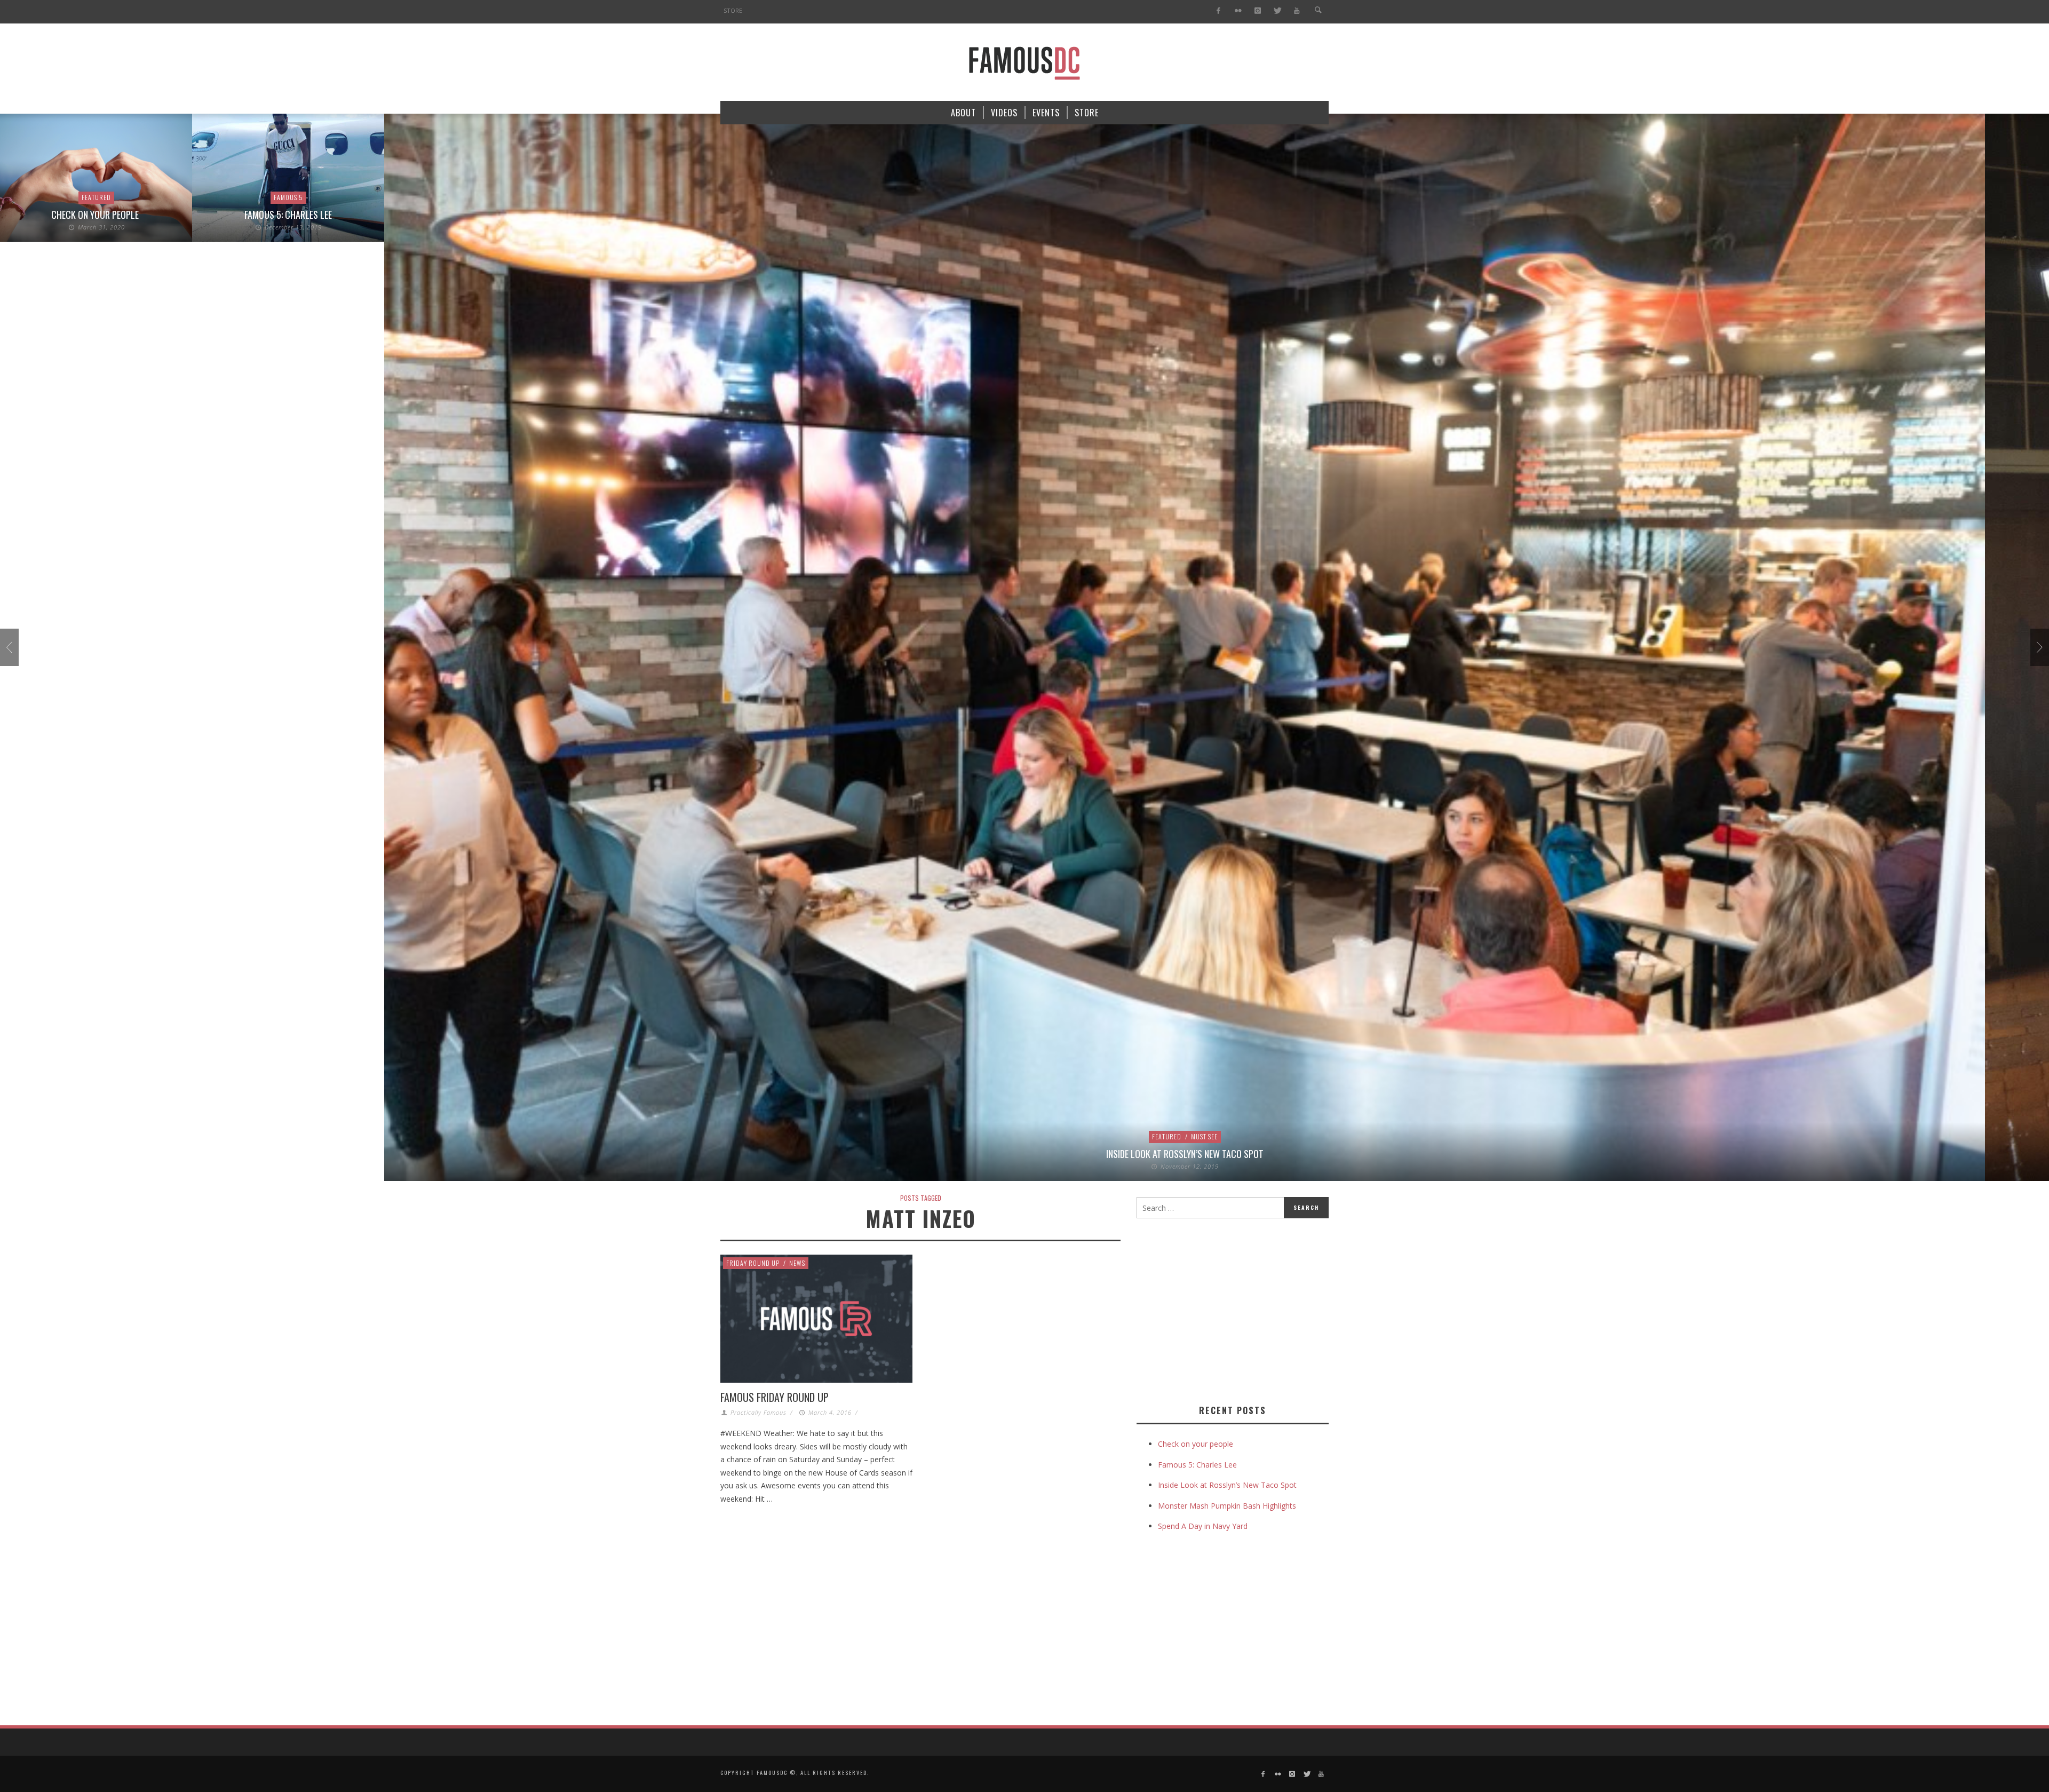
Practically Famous (759, 1412)
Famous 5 (96, 197)
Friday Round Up (753, 1263)
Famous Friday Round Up (775, 1397)
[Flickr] (1238, 11)
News (797, 1263)
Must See (1012, 1136)
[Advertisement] (1226, 1309)
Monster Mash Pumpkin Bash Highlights (1227, 1506)
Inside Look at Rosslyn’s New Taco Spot (993, 1154)
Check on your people (1197, 1444)
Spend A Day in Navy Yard (1203, 1526)
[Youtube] (1297, 11)
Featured (975, 1136)
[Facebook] (1218, 11)
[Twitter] (1277, 11)
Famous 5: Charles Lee (96, 215)
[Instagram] (1257, 11)
